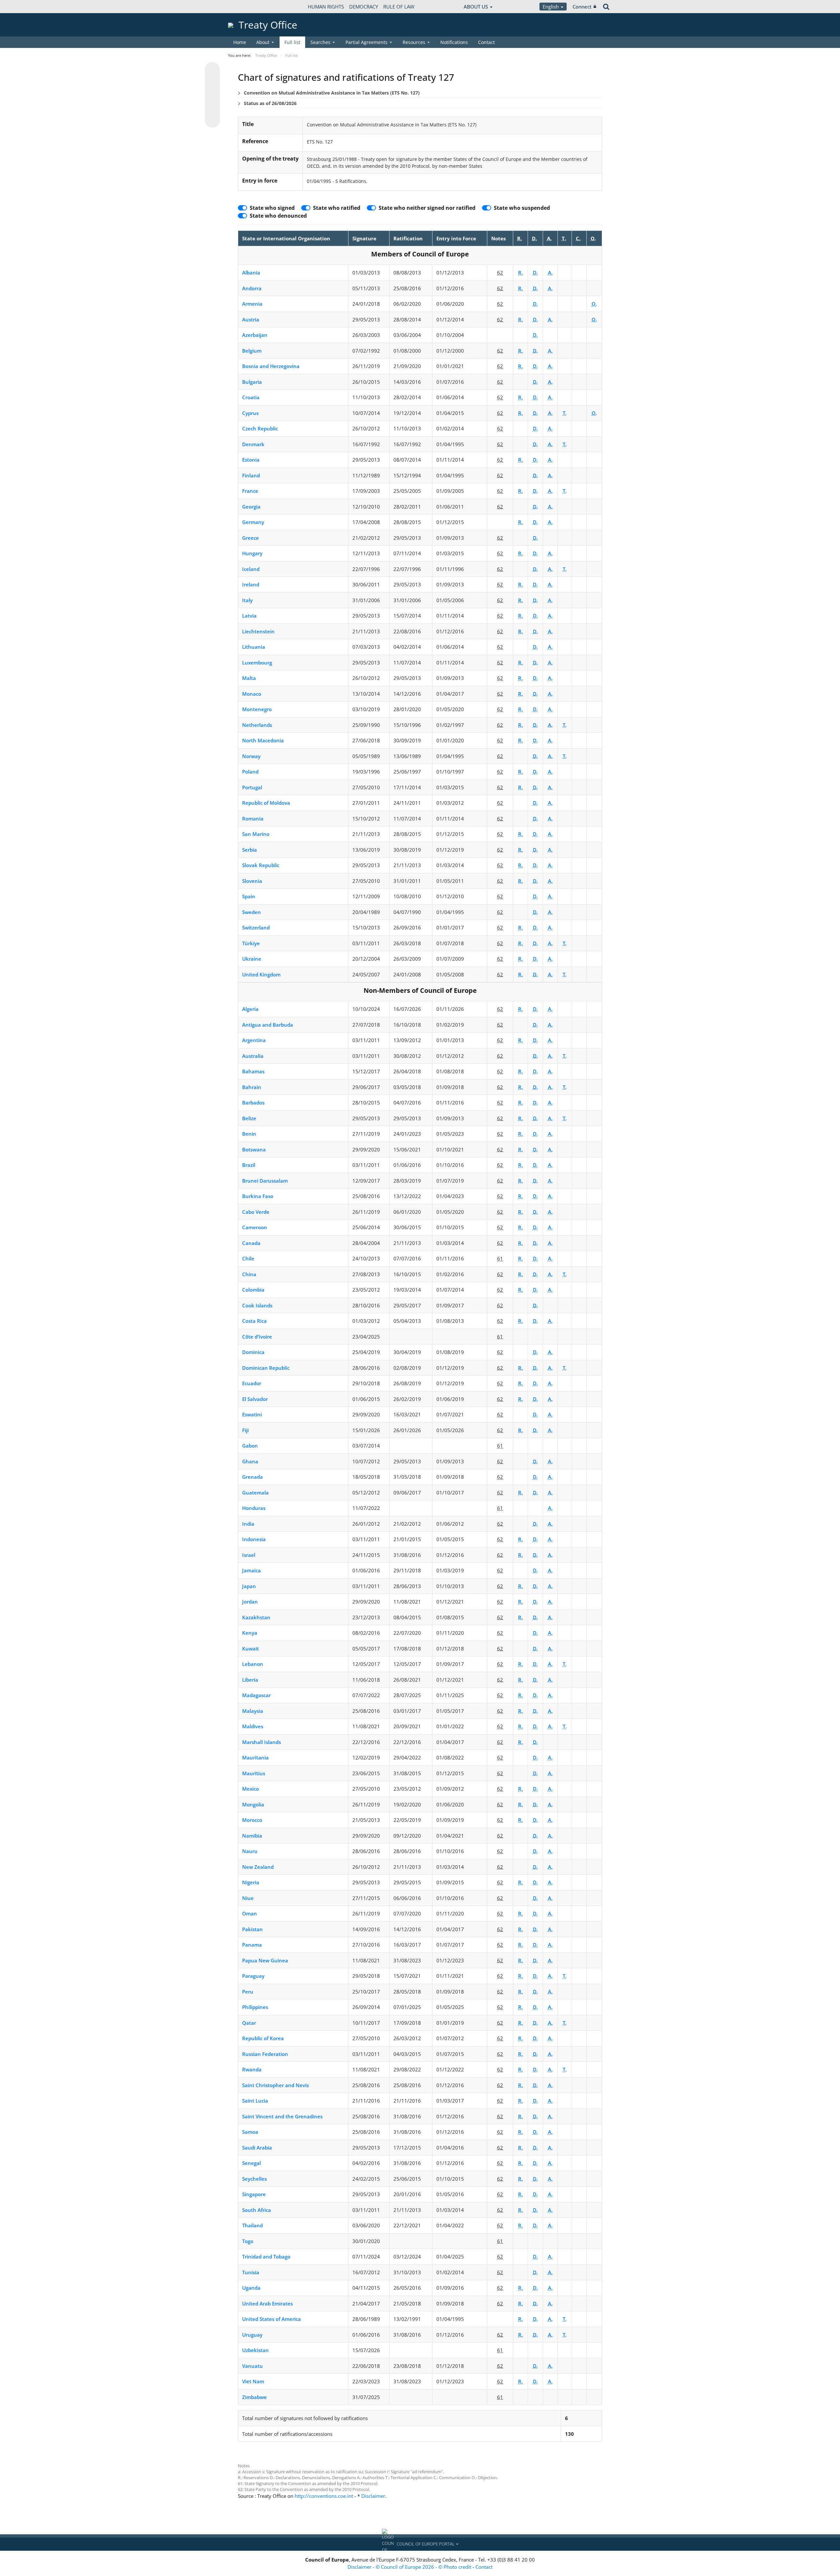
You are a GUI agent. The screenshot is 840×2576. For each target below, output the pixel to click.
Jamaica (252, 1570)
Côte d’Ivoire (257, 1337)
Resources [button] (414, 42)
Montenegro (257, 709)
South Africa (257, 2210)
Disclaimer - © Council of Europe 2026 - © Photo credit (410, 2567)
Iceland (251, 569)
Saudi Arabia (257, 2148)
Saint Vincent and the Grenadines (282, 2116)
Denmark (253, 444)
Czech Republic (260, 428)
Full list (292, 42)
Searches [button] (320, 42)
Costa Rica (254, 1321)
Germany (253, 522)
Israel (249, 1555)
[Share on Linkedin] (212, 108)
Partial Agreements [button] (367, 42)
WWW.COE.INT (244, 7)
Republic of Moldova (266, 803)
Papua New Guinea (265, 1960)
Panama (252, 1945)
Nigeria (251, 1882)
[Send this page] (212, 120)
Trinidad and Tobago (266, 2257)
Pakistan (252, 1929)
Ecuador (252, 1383)
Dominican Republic (266, 1368)
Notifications (454, 42)
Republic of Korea (263, 2038)
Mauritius (254, 1773)
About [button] (263, 42)
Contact (486, 42)
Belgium (252, 351)
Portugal (252, 787)
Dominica (253, 1352)
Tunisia (251, 2272)
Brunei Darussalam (265, 1181)
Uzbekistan (255, 2350)
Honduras (254, 1508)
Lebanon (253, 1664)
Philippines (255, 2007)
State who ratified (337, 208)
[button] (420, 2544)
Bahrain (252, 1087)
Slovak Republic (261, 865)
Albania (251, 273)
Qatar (249, 2023)
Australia (253, 1056)
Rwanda (252, 2069)
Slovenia (252, 881)
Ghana (250, 1461)
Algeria (250, 1009)
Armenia (252, 304)
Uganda (251, 2288)
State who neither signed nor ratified (427, 208)
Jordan (250, 1602)
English (551, 7)
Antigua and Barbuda (268, 1025)
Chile (248, 1258)
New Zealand (258, 1867)
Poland (250, 772)
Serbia (250, 850)
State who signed (272, 208)
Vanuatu (252, 2366)
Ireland (251, 584)
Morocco (252, 1820)
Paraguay (253, 1976)
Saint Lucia (255, 2101)
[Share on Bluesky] (212, 70)
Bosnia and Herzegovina (271, 366)
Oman (250, 1913)
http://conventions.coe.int (324, 2496)
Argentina (254, 1040)
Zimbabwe (254, 2397)
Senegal (252, 2163)
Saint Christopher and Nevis (275, 2085)
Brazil (249, 1165)
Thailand (252, 2225)
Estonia (251, 460)
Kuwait (251, 1648)
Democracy (364, 7)
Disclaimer (373, 2496)
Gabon (250, 1446)
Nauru (250, 1851)
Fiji (245, 1430)
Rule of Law (399, 7)
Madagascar (256, 1695)
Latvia (249, 616)
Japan (249, 1586)
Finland (251, 475)
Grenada (252, 1477)
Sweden (252, 912)
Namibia (252, 1836)
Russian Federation (265, 2054)
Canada (251, 1243)
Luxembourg (257, 663)
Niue (248, 1898)
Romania (253, 819)
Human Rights (326, 7)
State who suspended (522, 208)
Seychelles (254, 2179)
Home (240, 42)
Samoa (250, 2132)
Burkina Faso (258, 1196)
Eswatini (252, 1414)
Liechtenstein (258, 631)
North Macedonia (263, 740)
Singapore (254, 2194)
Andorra (252, 288)
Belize (249, 1118)
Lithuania (254, 647)
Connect (582, 7)
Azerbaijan (255, 335)
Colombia (253, 1290)
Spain (249, 896)
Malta (249, 678)
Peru (248, 1992)
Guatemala (255, 1493)
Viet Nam (253, 2381)
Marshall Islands (262, 1742)
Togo (248, 2241)
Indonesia (254, 1539)
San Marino (256, 834)
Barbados (253, 1102)
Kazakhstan (256, 1617)
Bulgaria (252, 382)
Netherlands (257, 725)
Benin (249, 1134)
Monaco (252, 694)
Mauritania (255, 1757)
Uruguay (252, 2335)
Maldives (253, 1726)
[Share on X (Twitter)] (212, 83)
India (248, 1524)
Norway (251, 756)
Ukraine (252, 959)
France (250, 491)
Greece (251, 538)
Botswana (254, 1149)
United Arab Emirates (267, 2303)
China (249, 1274)
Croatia (251, 397)
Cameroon (255, 1227)
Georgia (251, 507)
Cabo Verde (256, 1212)
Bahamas (253, 1071)
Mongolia (253, 1804)
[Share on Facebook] (212, 95)
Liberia (250, 1680)
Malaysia (253, 1711)
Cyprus (250, 413)
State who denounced (278, 216)
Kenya (250, 1633)
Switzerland (256, 928)
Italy (247, 600)
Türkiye (251, 943)
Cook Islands (257, 1305)
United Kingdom (261, 974)
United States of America (272, 2319)
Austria (251, 319)
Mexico (251, 1789)
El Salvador (255, 1399)
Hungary (252, 553)
